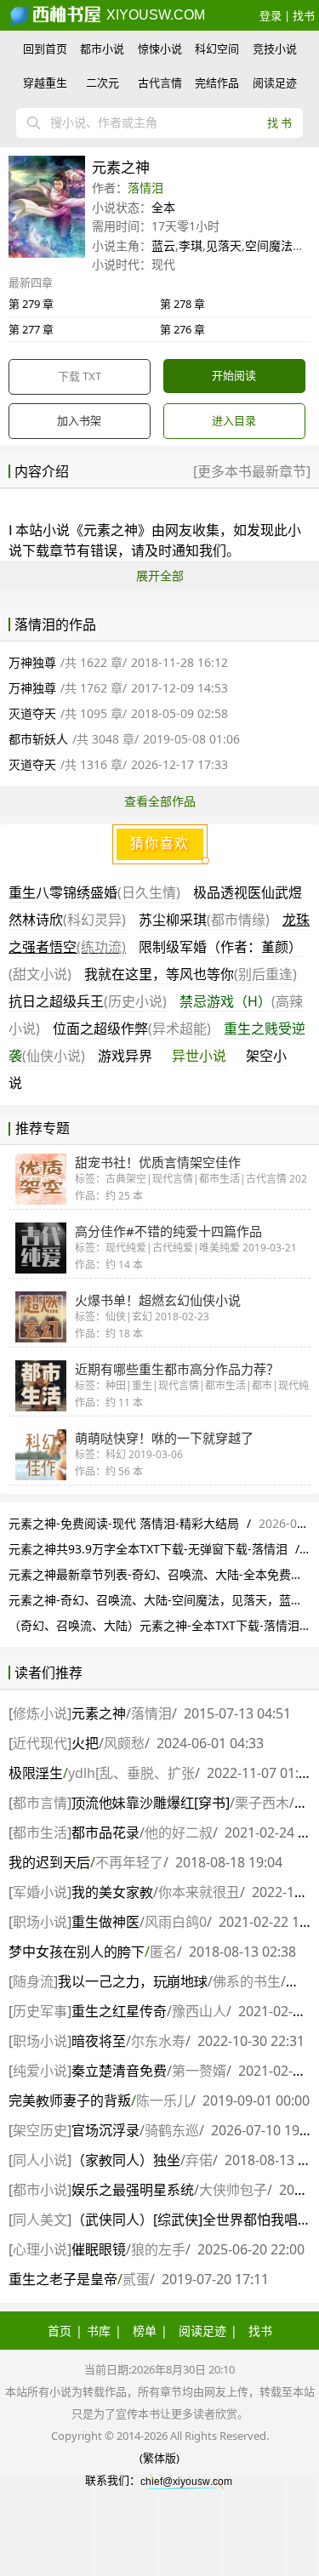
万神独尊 (32, 662)
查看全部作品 (160, 801)
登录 (271, 15)
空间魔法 (269, 245)
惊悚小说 (160, 48)
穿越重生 (45, 83)
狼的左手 (158, 2249)
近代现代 (40, 1743)
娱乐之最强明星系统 (133, 2190)
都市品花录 (105, 1832)
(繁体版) (159, 2458)
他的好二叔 (179, 1832)
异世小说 (199, 1056)
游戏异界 (125, 1056)
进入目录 (234, 420)
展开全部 (160, 576)
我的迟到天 (49, 1862)
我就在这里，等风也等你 (191, 974)
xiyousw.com (154, 15)
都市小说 (102, 48)
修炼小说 (40, 1713)
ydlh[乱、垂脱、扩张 (131, 1773)
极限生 (36, 1773)
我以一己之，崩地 (133, 1981)
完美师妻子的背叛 (70, 2100)
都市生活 (40, 1832)
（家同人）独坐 (126, 2160)
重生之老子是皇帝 (63, 2279)
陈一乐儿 (163, 2100)
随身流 (33, 1981)
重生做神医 (105, 1922)
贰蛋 (136, 2279)
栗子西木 (262, 1803)
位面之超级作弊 (132, 1029)
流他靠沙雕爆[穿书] (151, 1803)
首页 (60, 2331)
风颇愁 (124, 1743)
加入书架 (79, 420)
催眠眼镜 (99, 2249)
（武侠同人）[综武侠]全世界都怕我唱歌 (191, 2220)
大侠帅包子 (233, 2190)
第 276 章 (182, 329)
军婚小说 (40, 1892)
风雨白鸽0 (176, 1922)
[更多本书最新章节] (252, 471)
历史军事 (40, 2011)
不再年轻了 (129, 1862)
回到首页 (45, 48)
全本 (163, 207)
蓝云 (163, 245)
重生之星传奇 (119, 2011)
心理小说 (40, 2249)
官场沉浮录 (105, 2130)
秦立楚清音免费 (119, 2071)
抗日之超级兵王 (88, 1001)
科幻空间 (217, 48)
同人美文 (40, 2220)
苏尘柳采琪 (204, 920)
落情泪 (145, 188)
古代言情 (160, 83)
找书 (304, 15)
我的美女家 (112, 1892)
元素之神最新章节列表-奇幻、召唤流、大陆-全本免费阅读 (162, 1574)
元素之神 (99, 1713)
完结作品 (217, 83)
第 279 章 (31, 304)
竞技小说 (275, 48)
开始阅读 (234, 375)
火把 (85, 1743)
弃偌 (199, 2160)
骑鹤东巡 (172, 2130)
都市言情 (40, 1803)
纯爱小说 (40, 2071)
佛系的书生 (247, 1981)
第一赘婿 (199, 2071)
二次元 (103, 83)
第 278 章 (182, 304)
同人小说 (40, 2160)
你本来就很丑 (199, 1892)
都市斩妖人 (38, 739)
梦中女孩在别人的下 (77, 1952)
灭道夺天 (32, 713)
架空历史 (40, 2130)
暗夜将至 (99, 2041)
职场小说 (40, 1922)
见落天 (224, 245)
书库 (99, 2331)
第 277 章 (31, 329)
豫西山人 (199, 2011)
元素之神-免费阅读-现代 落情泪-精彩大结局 (124, 1523)
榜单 (145, 2331)
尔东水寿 (158, 2041)
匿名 (163, 1952)
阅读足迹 (275, 83)
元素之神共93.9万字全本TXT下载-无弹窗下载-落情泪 (148, 1549)
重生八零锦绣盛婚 (94, 892)
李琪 (191, 245)
